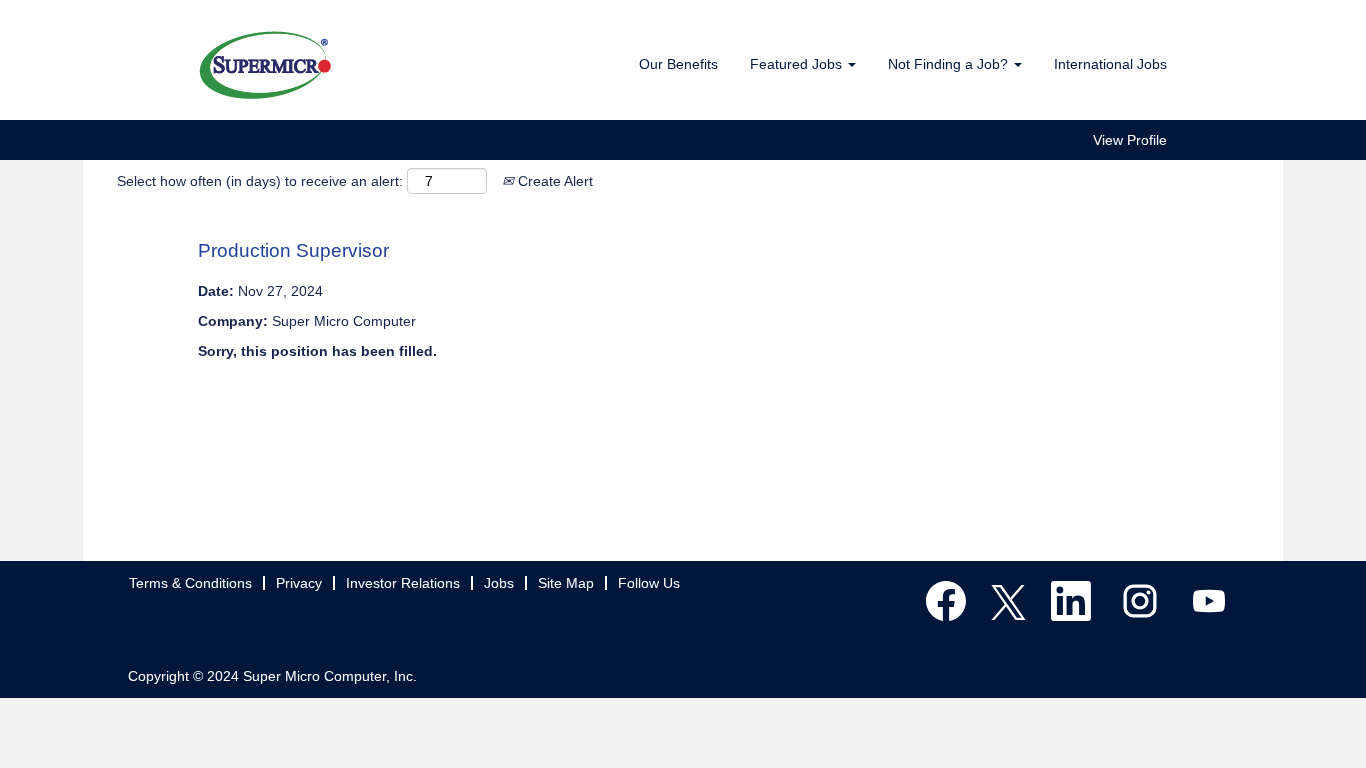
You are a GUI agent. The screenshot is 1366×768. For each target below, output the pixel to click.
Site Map (566, 583)
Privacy (299, 583)
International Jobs (1110, 64)
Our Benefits (678, 64)
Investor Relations (403, 583)
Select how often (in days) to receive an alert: (260, 181)
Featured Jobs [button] (798, 64)
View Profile (1130, 140)
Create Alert (553, 181)
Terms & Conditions (190, 583)
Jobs (499, 583)
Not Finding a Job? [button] (950, 64)
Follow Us (649, 583)
